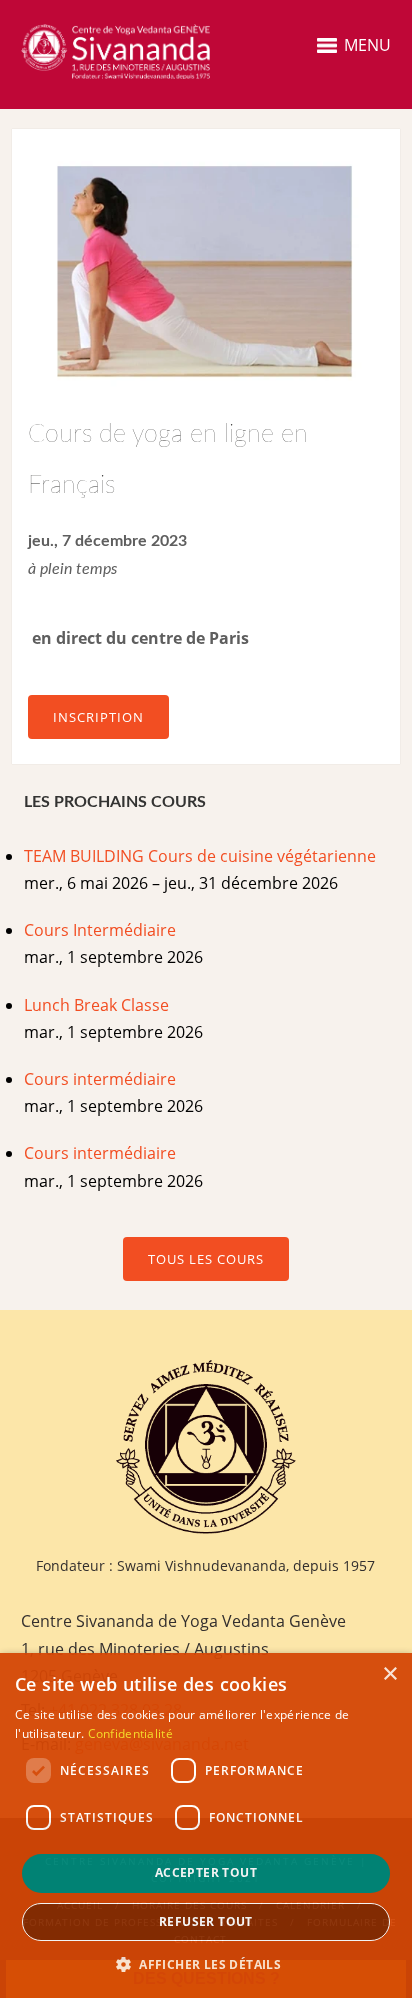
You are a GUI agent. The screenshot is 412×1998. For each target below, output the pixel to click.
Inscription (98, 717)
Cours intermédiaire (100, 1079)
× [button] (389, 1674)
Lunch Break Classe (96, 1005)
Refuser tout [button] (206, 1921)
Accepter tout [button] (206, 1872)
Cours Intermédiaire (100, 930)
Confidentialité (131, 1733)
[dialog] (206, 1825)
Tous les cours (206, 1259)
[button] (206, 1964)
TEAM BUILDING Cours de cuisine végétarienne (200, 856)
